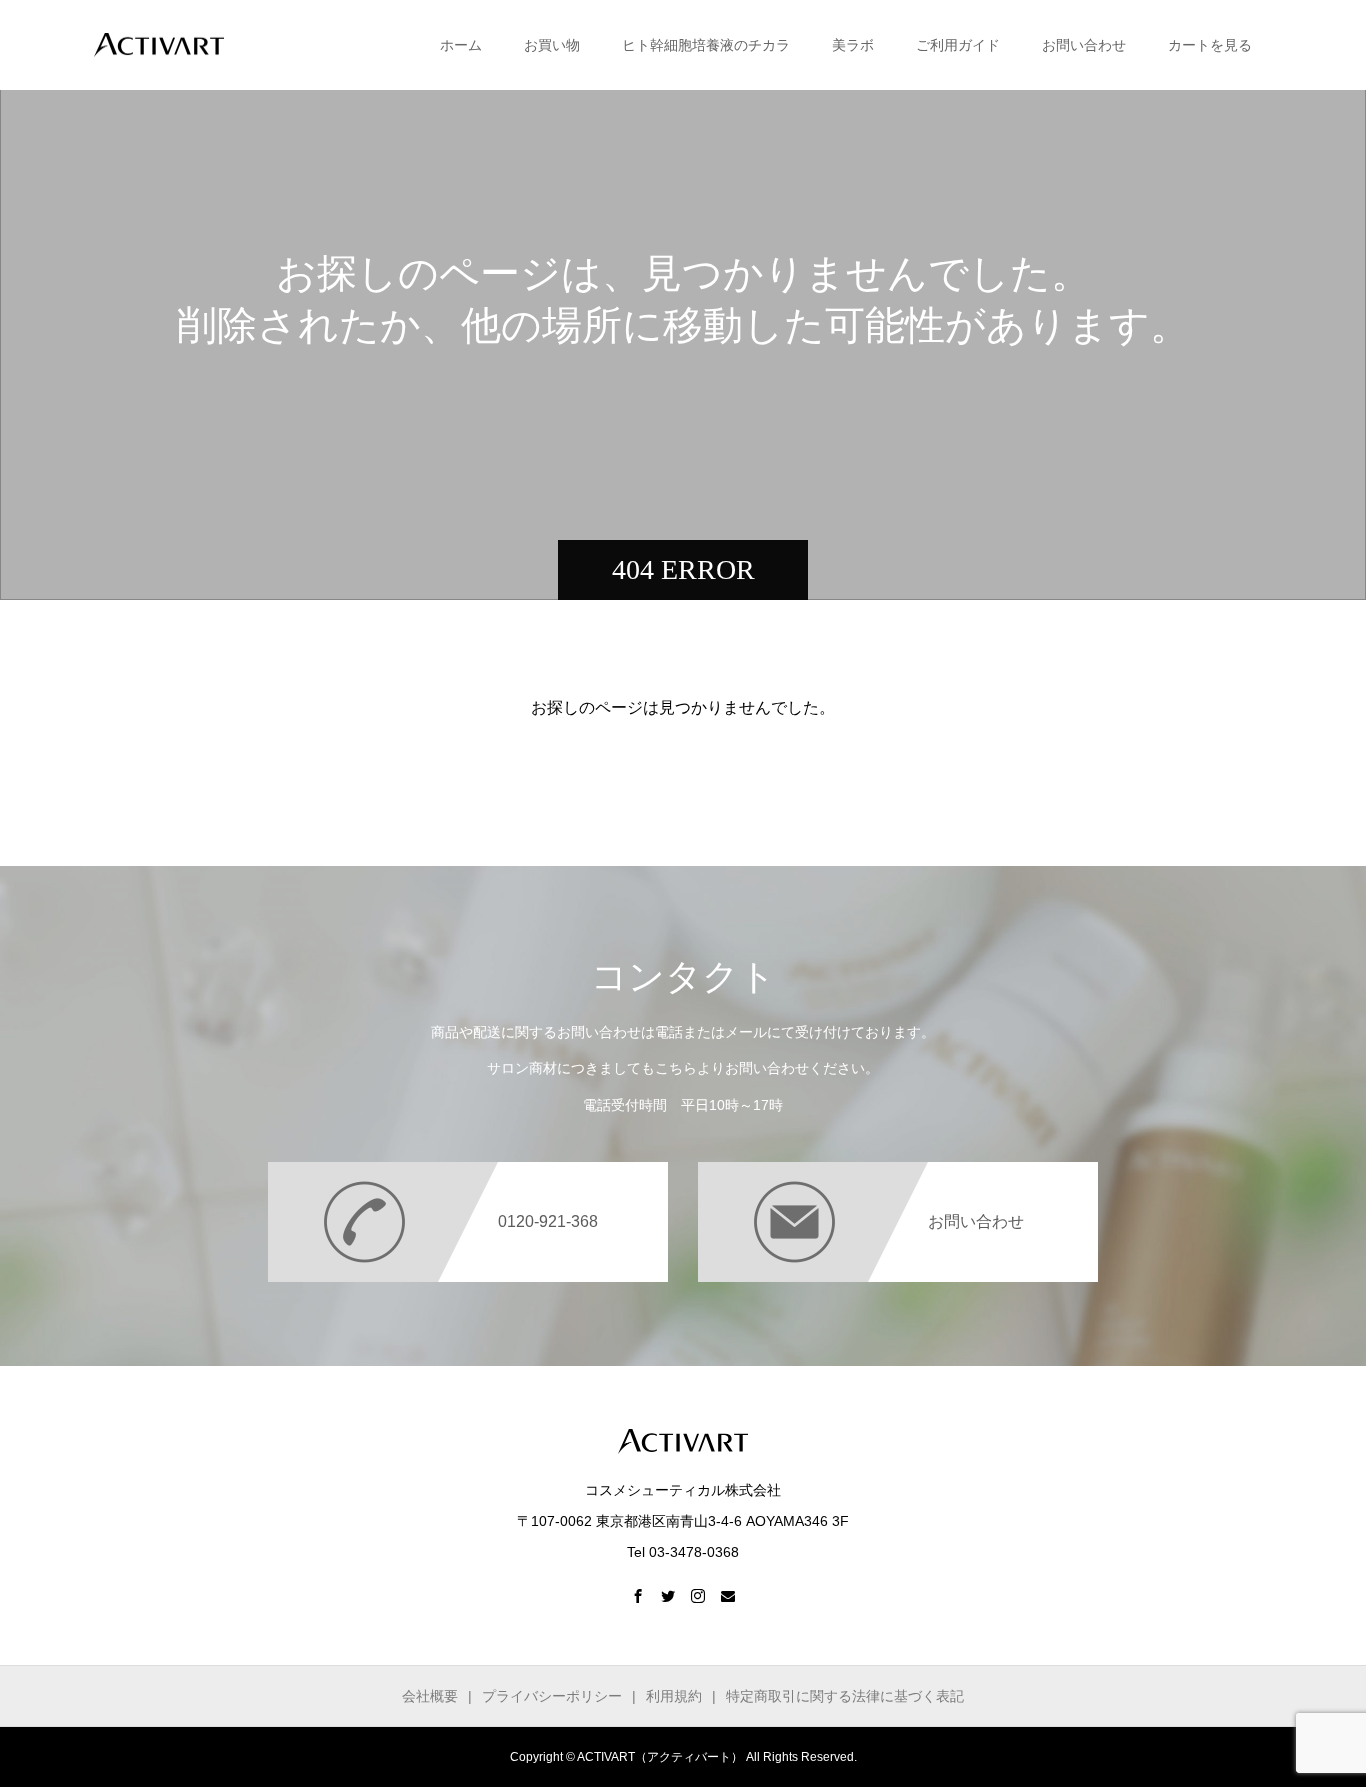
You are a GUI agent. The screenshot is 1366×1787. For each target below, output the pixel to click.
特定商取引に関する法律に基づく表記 (845, 1696)
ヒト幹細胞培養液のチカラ (706, 45)
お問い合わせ (1084, 45)
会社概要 (430, 1696)
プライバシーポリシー (552, 1696)
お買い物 (552, 45)
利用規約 (674, 1696)
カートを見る (1210, 45)
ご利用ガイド (958, 45)
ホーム (461, 45)
